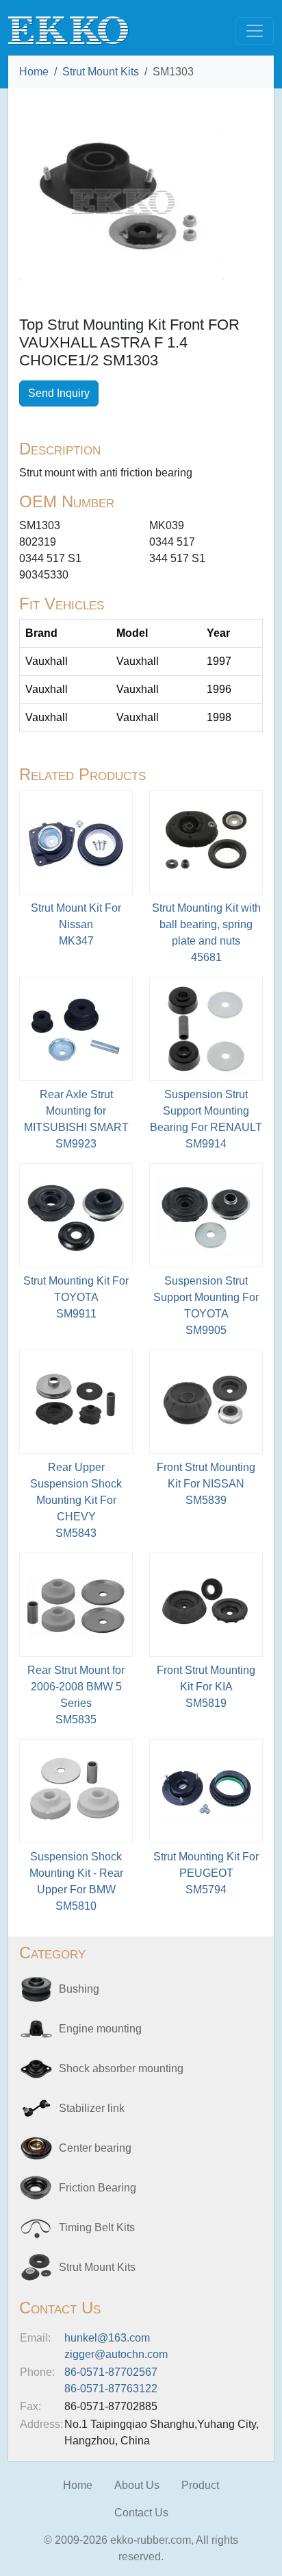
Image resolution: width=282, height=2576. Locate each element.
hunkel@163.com (107, 2338)
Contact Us (141, 2513)
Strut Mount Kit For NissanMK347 (76, 924)
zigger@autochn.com (116, 2354)
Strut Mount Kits (101, 72)
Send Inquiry (59, 393)
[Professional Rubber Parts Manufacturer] (68, 30)
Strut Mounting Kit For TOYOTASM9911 (76, 1297)
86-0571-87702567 (111, 2372)
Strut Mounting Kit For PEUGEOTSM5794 (206, 1873)
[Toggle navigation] (255, 31)
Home (34, 72)
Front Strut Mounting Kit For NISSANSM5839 (206, 1484)
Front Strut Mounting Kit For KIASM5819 (206, 1687)
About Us (137, 2485)
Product (200, 2485)
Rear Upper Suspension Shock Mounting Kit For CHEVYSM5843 (76, 1500)
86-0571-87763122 (111, 2389)
